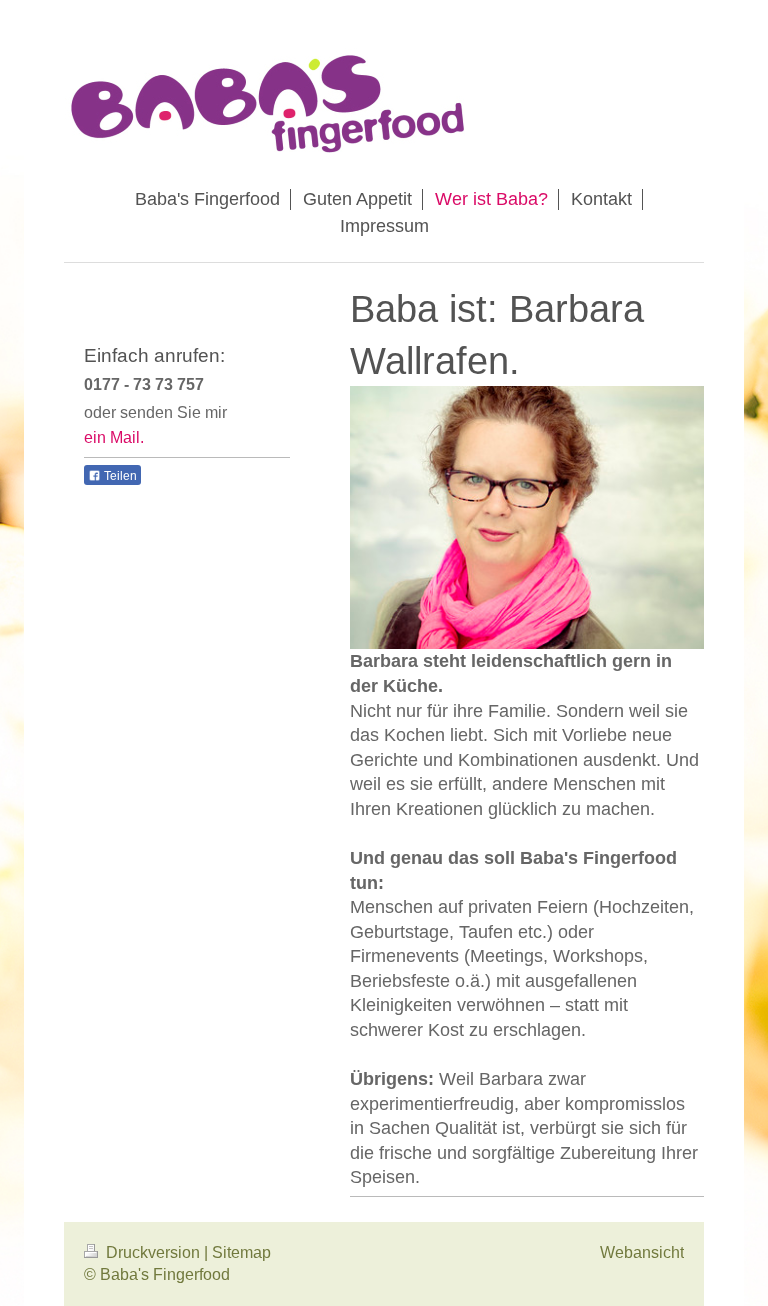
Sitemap (241, 1252)
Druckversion (153, 1252)
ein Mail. (114, 437)
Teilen (119, 476)
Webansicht (642, 1252)
